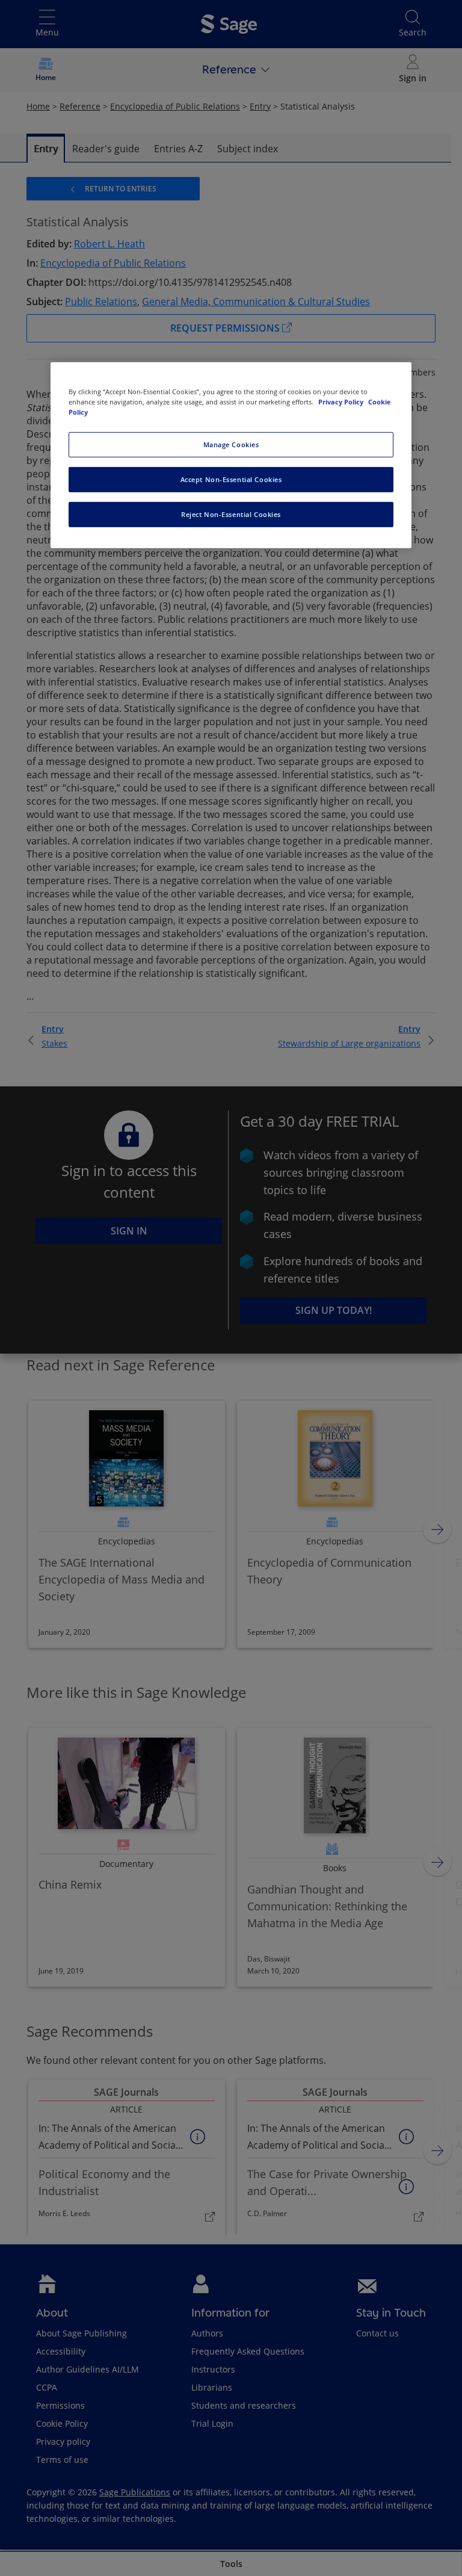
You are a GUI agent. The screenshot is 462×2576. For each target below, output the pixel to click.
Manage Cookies (231, 444)
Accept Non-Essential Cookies (231, 479)
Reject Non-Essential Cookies (231, 514)
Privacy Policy (342, 402)
